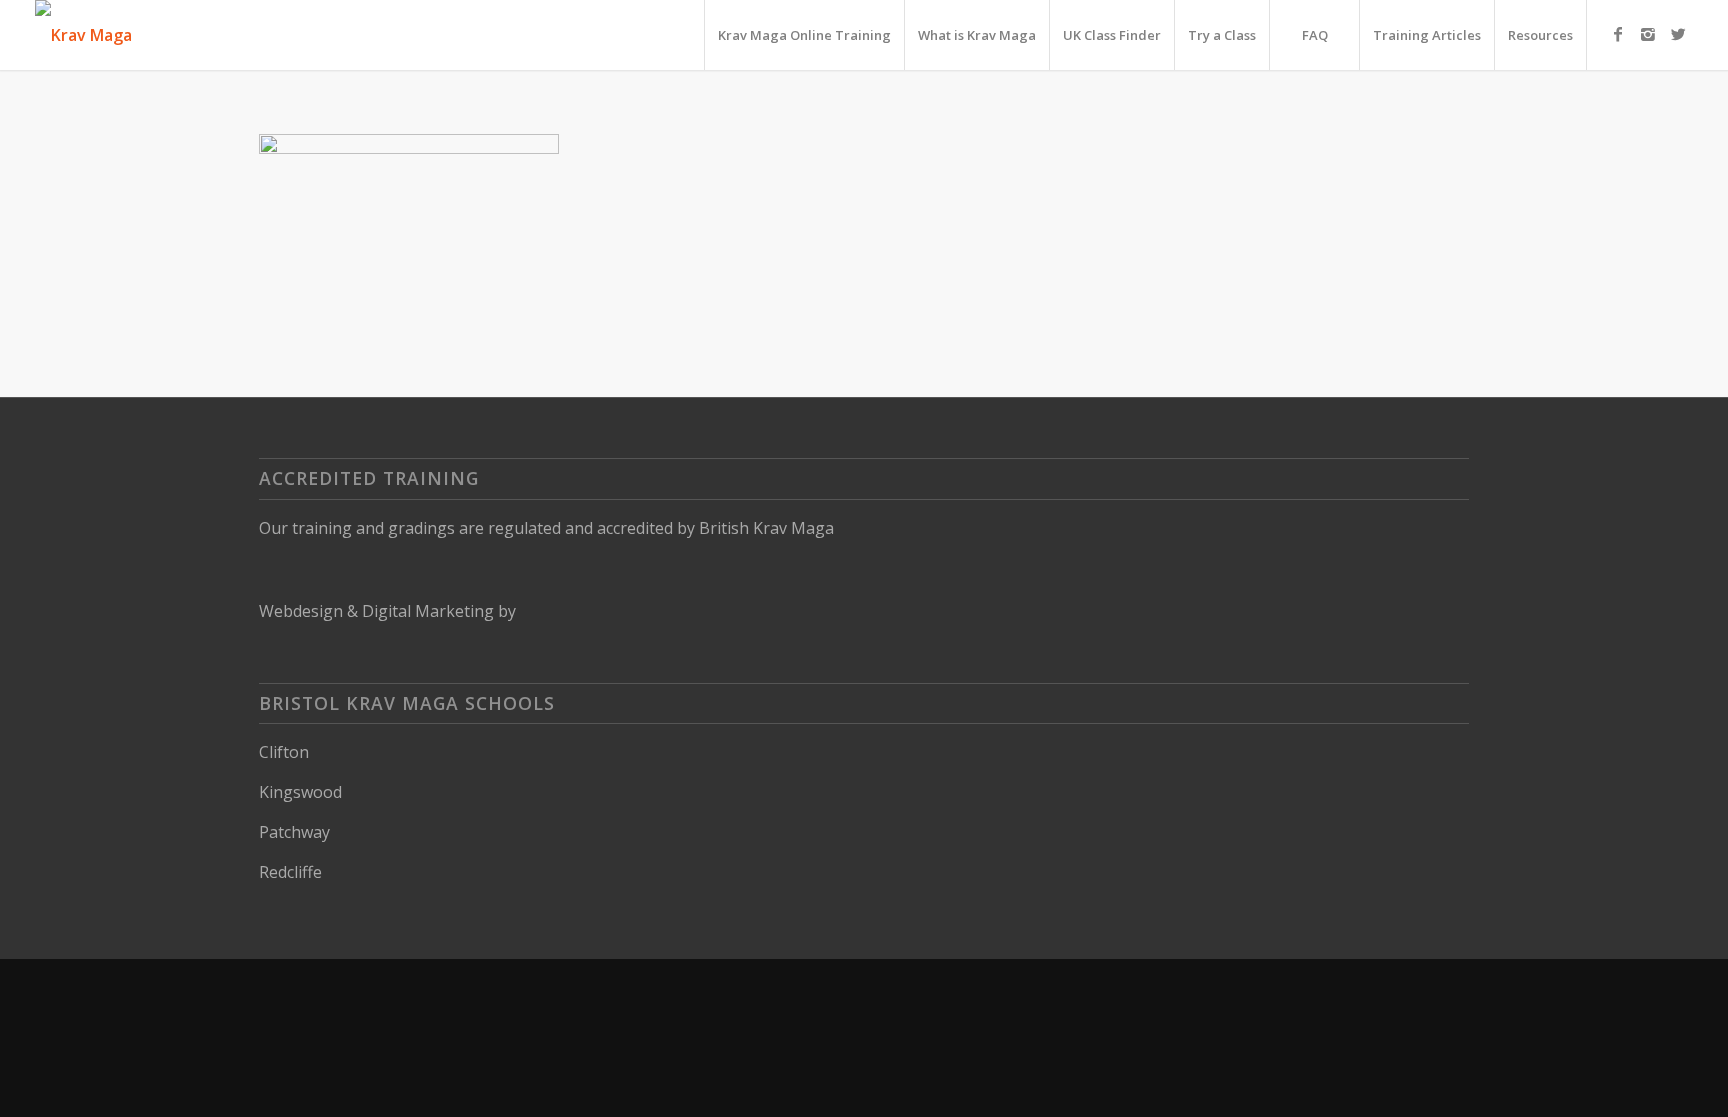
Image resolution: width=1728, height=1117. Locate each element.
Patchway (294, 832)
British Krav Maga (766, 528)
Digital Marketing (428, 611)
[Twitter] (1678, 34)
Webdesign (301, 611)
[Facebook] (1618, 34)
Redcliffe (290, 872)
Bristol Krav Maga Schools (407, 703)
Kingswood (300, 792)
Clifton (284, 752)
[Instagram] (1648, 34)
